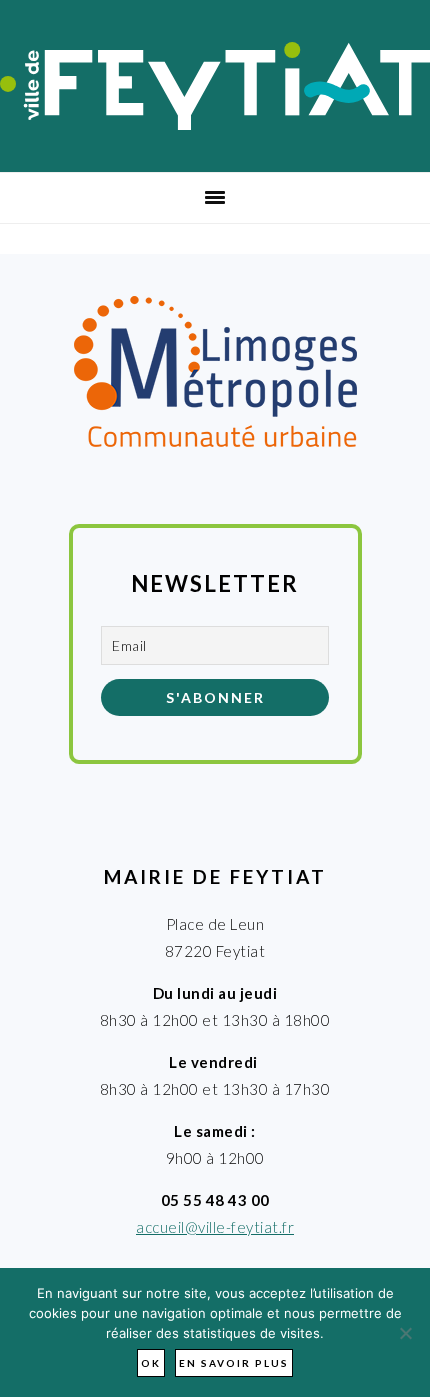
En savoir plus (234, 1363)
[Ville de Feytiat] (215, 124)
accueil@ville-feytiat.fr (215, 1227)
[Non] (405, 1333)
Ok (151, 1363)
